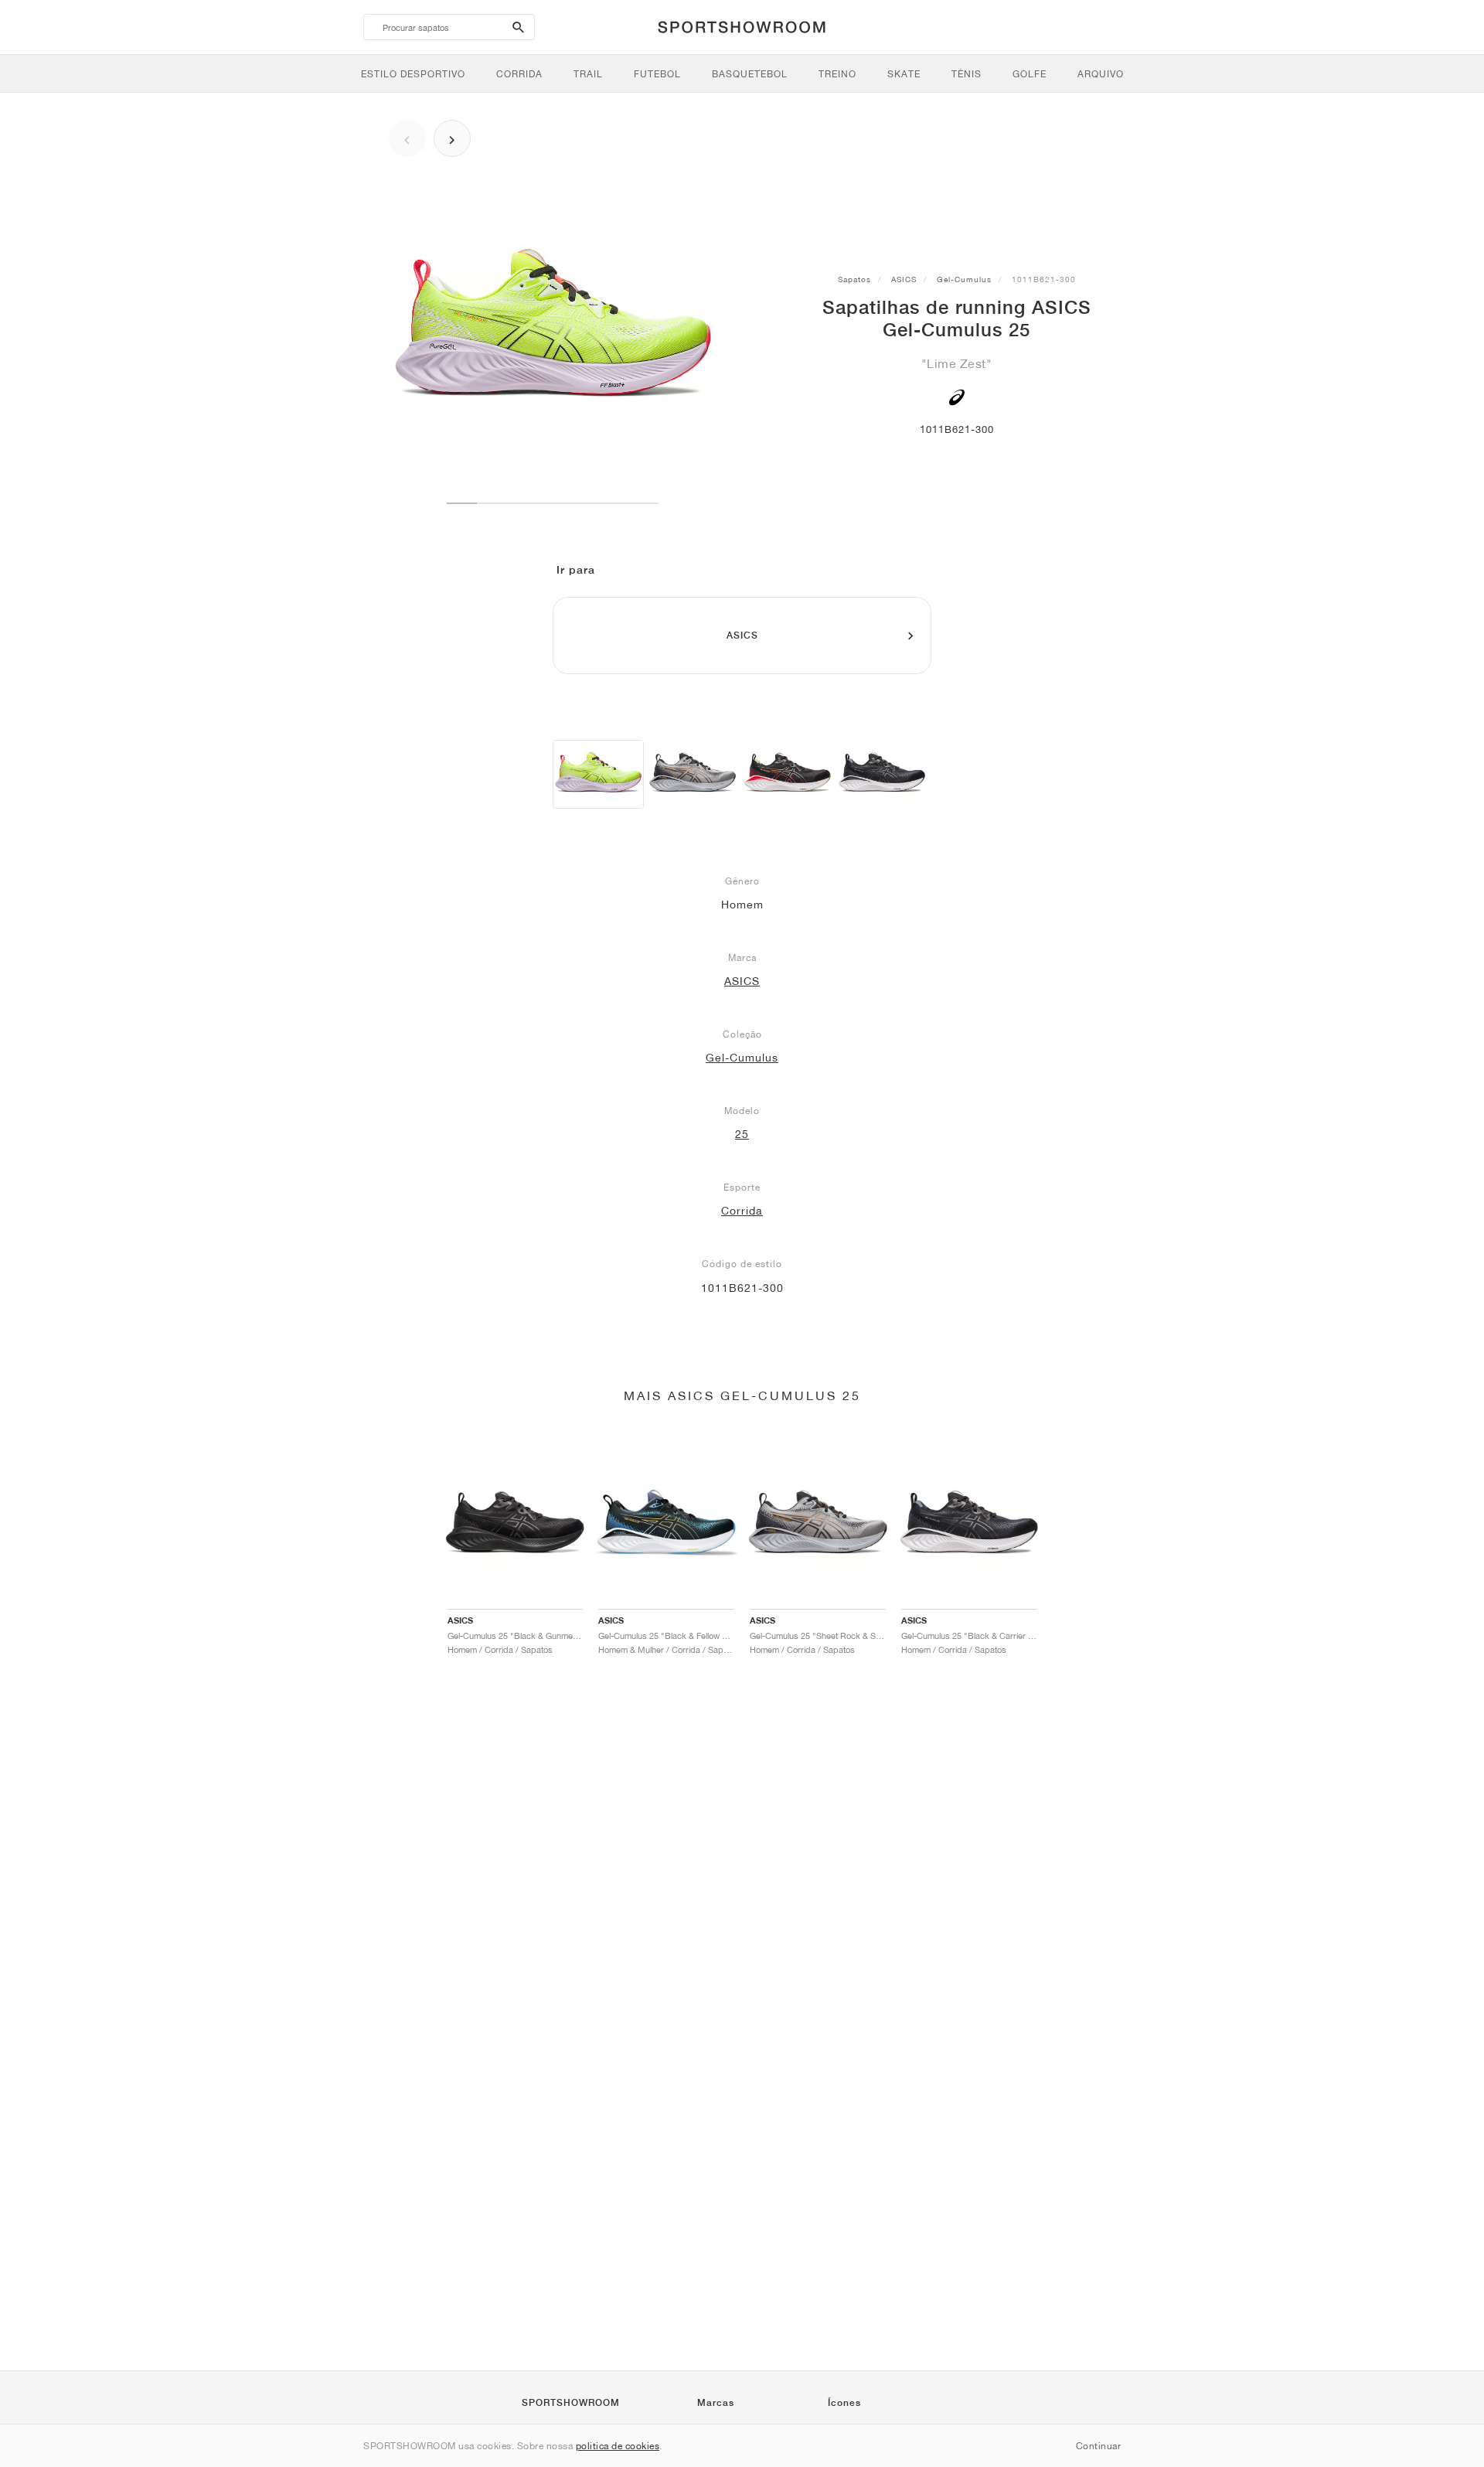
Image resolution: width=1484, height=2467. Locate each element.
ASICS (904, 279)
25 (742, 1134)
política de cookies (618, 2446)
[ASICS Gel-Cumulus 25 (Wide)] (693, 774)
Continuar (1099, 2446)
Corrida (742, 1211)
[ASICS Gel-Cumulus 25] (598, 774)
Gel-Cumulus (964, 279)
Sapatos (854, 279)
